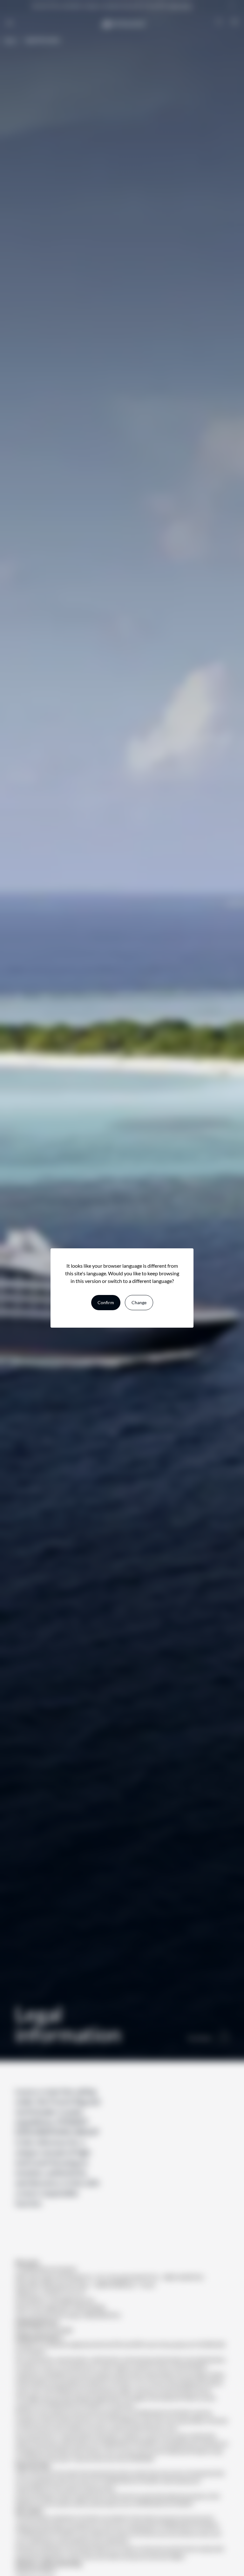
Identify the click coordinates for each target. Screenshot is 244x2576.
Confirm (106, 1302)
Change (139, 1302)
